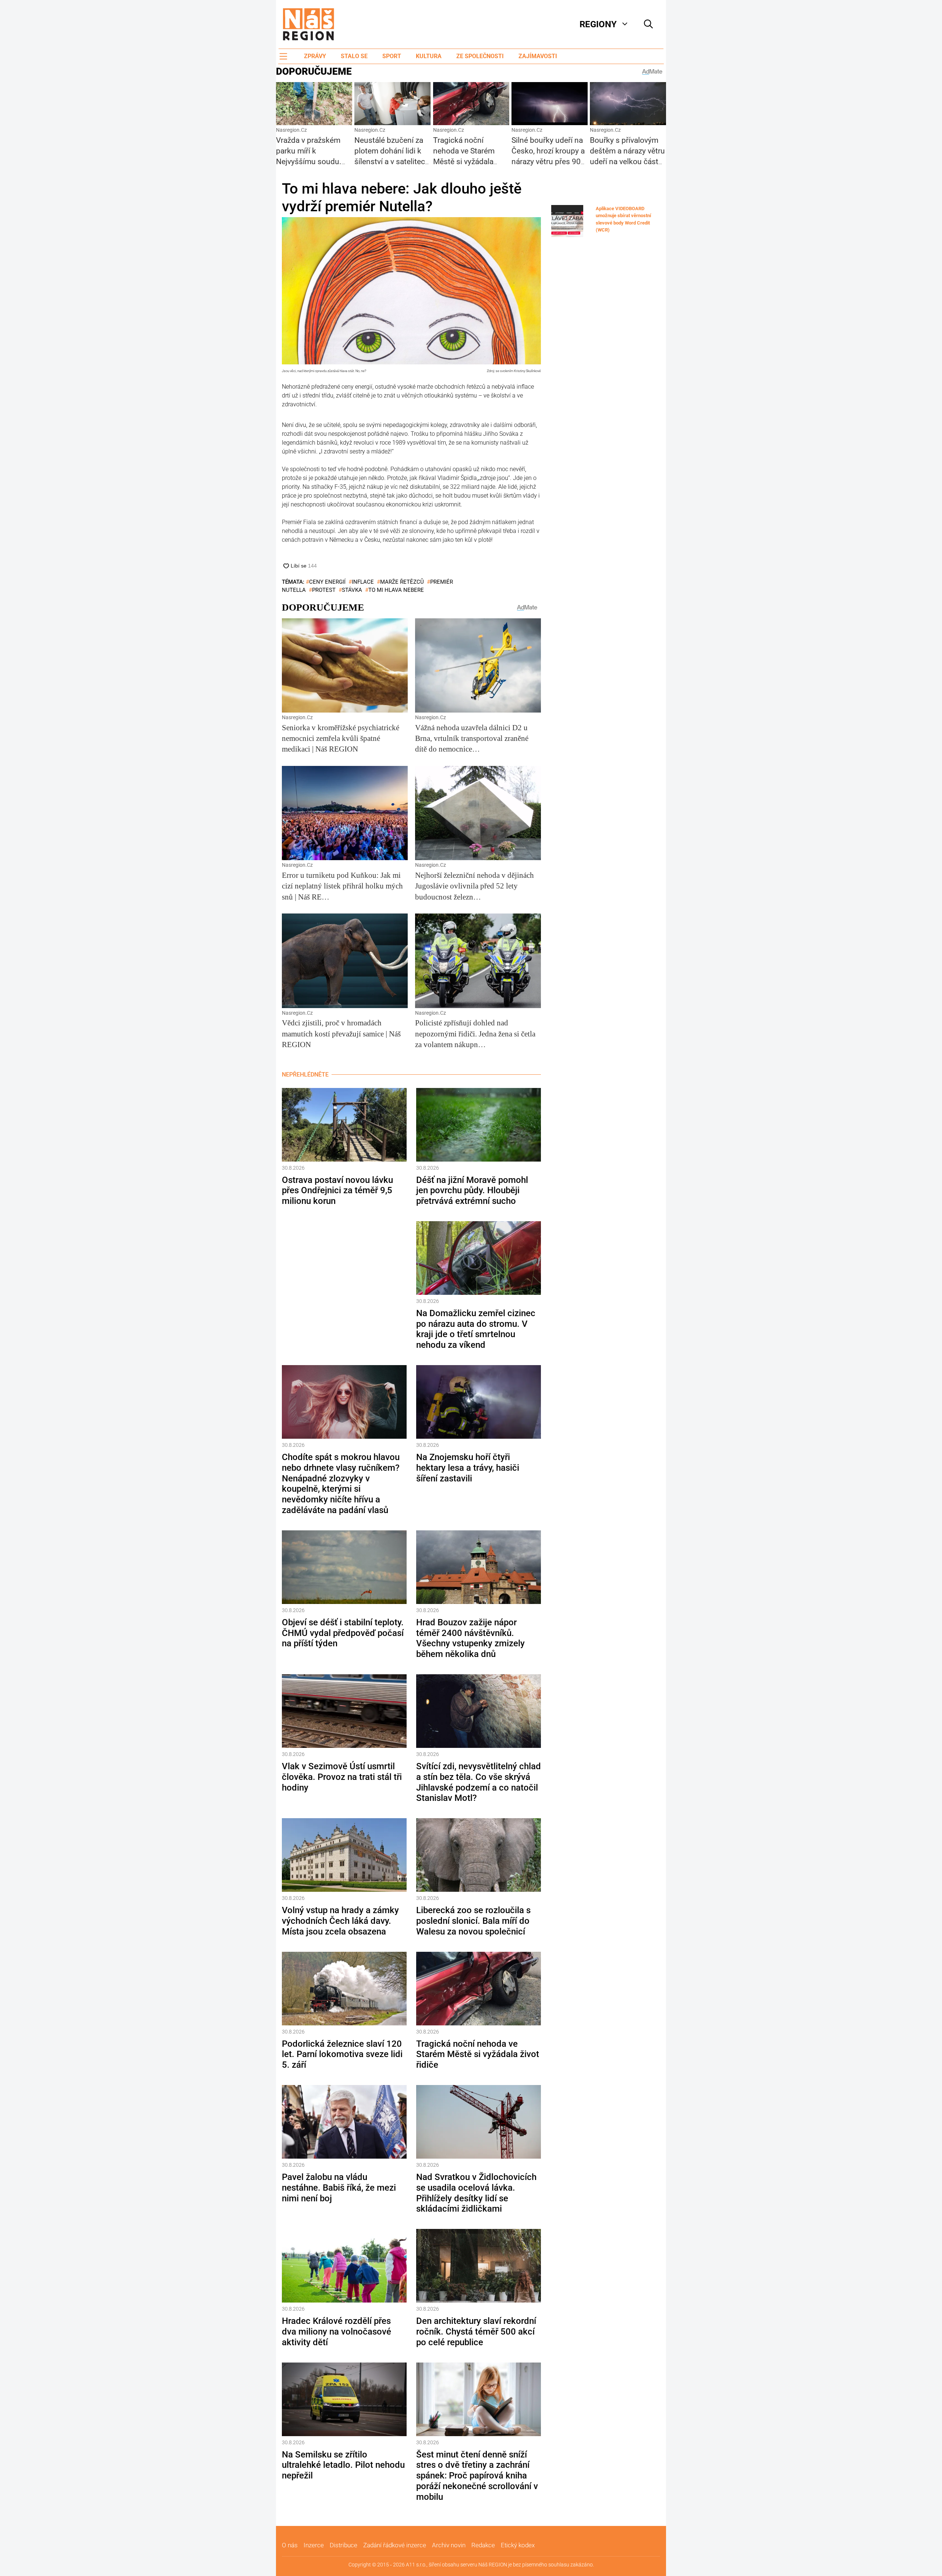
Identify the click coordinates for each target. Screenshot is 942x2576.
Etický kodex (518, 2545)
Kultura (429, 56)
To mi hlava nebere (396, 590)
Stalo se (354, 56)
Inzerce (314, 2545)
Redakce (483, 2545)
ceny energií (327, 582)
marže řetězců (402, 582)
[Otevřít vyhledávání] (648, 24)
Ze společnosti (480, 56)
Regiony (598, 24)
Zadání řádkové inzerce (395, 2545)
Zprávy (315, 56)
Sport (392, 56)
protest (324, 590)
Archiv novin (449, 2545)
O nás (290, 2545)
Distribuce (343, 2545)
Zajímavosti (538, 56)
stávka (352, 590)
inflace (363, 582)
